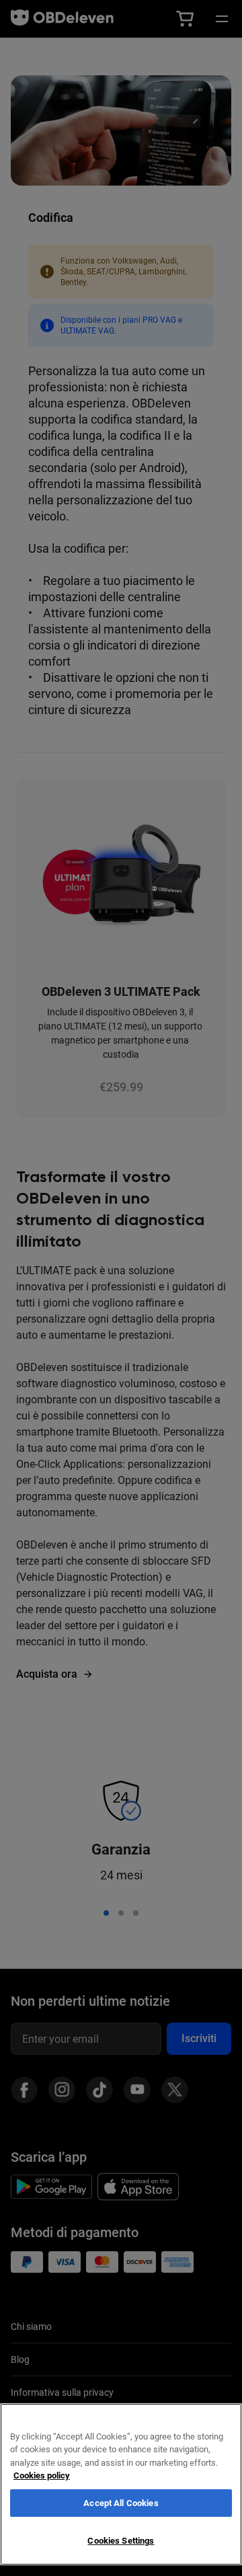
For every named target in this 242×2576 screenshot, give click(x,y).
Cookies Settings (121, 2541)
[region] (121, 2484)
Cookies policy (42, 2475)
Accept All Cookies (121, 2503)
